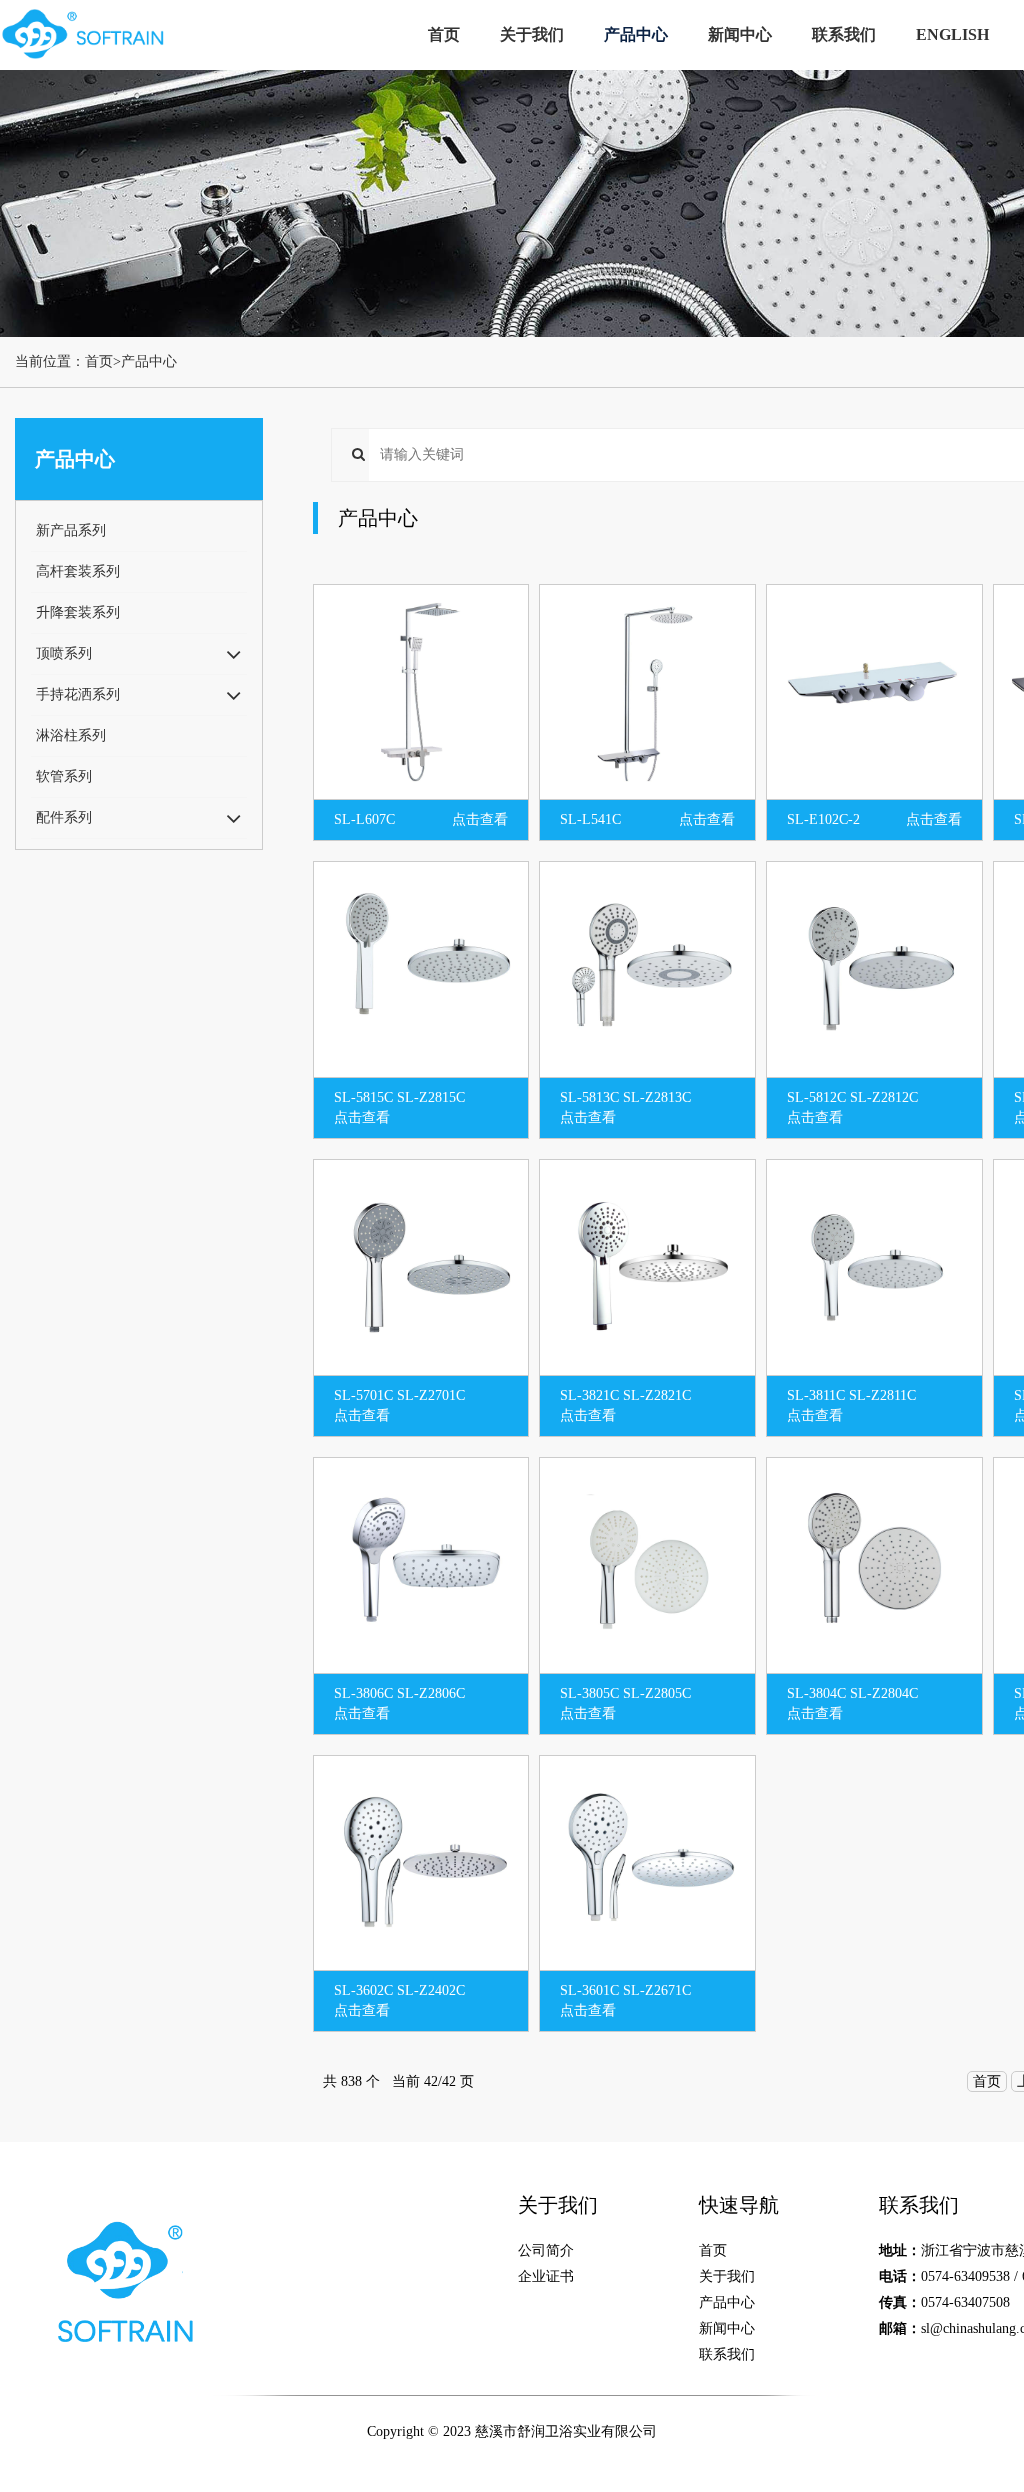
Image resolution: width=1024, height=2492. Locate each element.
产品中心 (636, 34)
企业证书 (546, 2276)
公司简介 (546, 2250)
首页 (444, 34)
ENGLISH (952, 34)
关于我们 (532, 34)
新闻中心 (740, 34)
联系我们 (844, 34)
